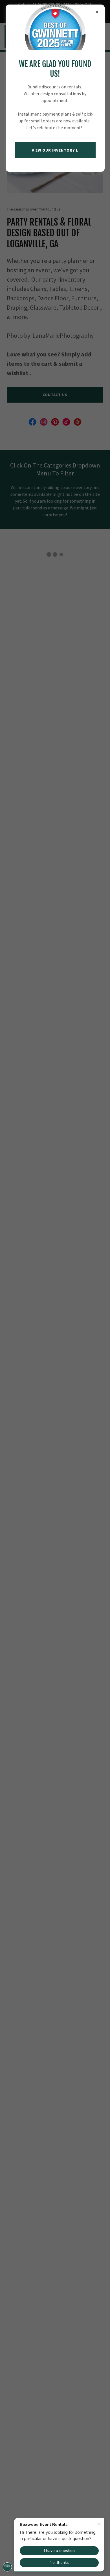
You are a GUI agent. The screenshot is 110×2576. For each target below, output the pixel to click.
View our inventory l (55, 150)
